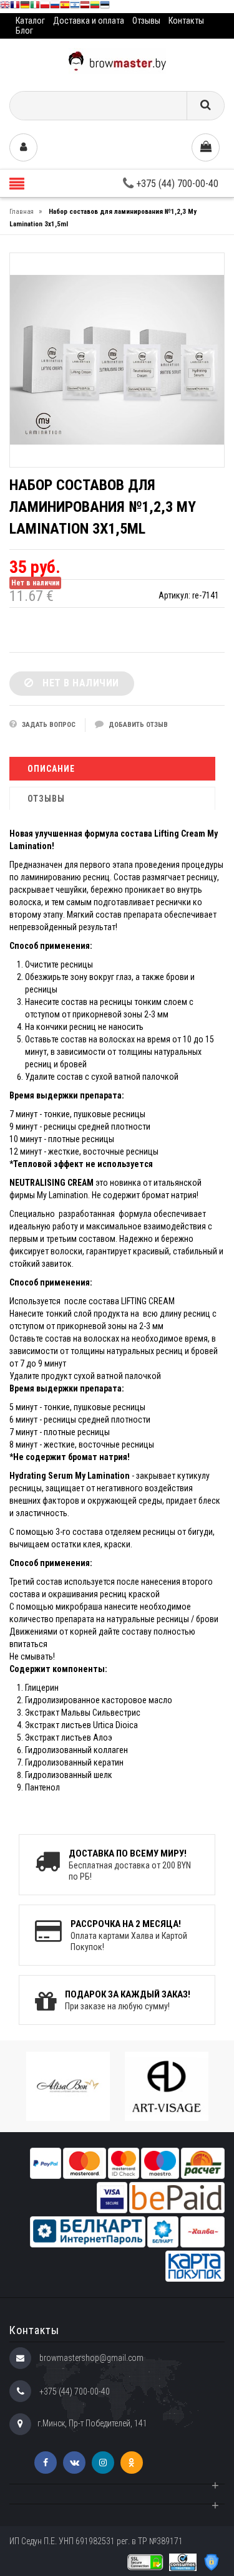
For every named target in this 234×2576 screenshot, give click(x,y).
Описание (51, 769)
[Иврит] (75, 7)
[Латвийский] (85, 7)
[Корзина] (206, 147)
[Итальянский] (35, 7)
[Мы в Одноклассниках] (132, 2463)
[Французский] (15, 7)
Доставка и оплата (89, 21)
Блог (24, 31)
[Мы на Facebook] (46, 2463)
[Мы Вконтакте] (74, 2463)
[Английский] (5, 7)
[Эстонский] (105, 7)
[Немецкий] (25, 7)
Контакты (186, 21)
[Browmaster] (117, 60)
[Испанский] (65, 7)
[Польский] (45, 7)
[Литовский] (95, 7)
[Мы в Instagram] (103, 2463)
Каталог (30, 21)
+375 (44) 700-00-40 (176, 184)
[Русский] (55, 7)
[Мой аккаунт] (23, 147)
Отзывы (146, 21)
